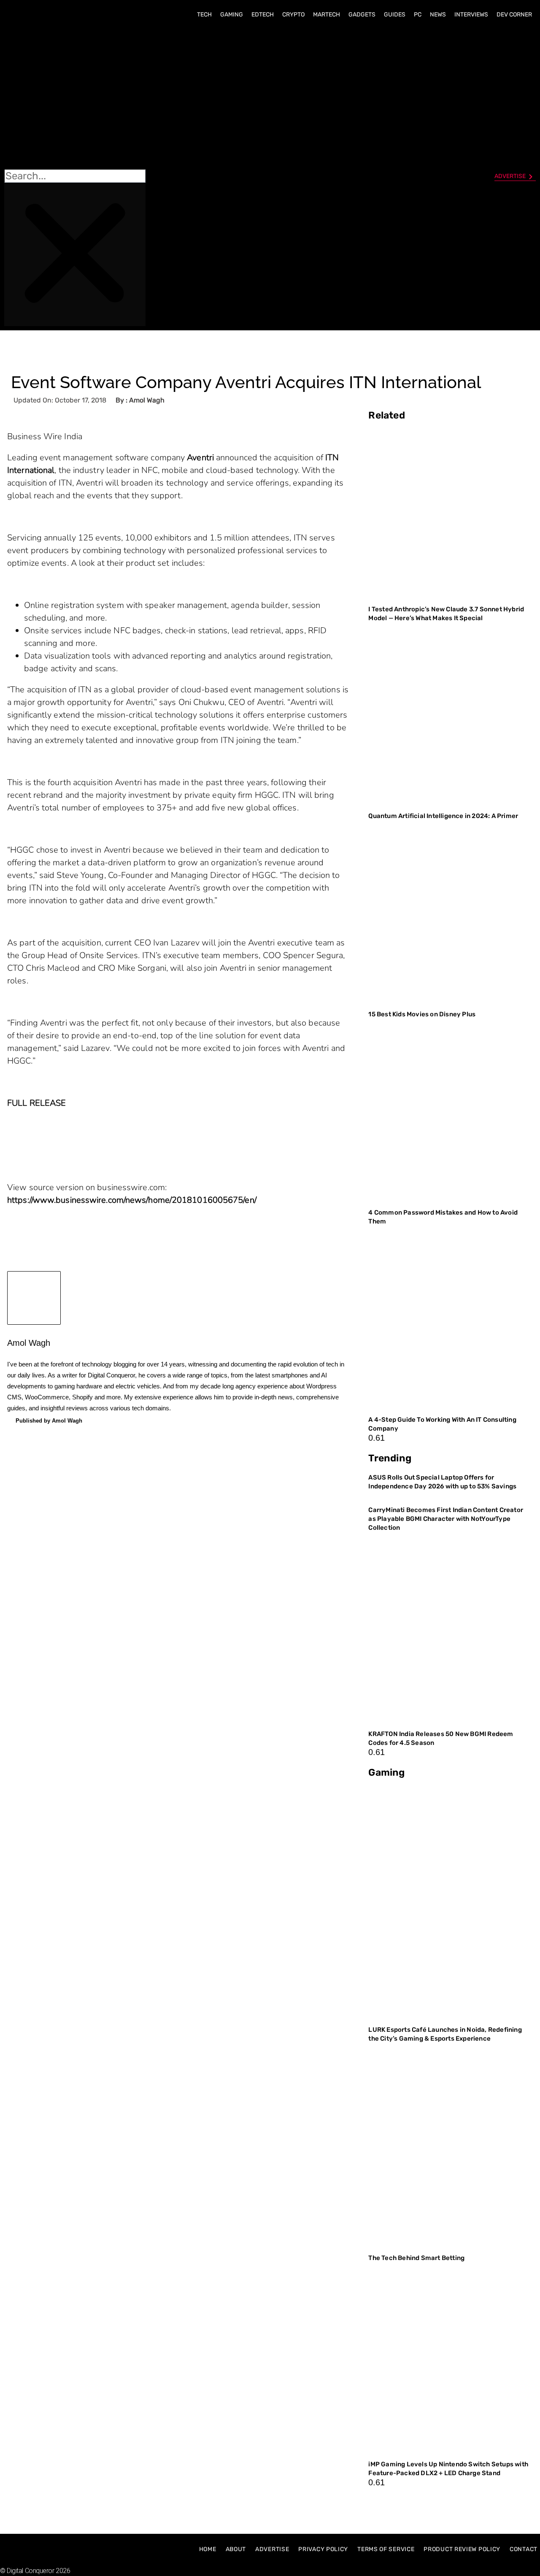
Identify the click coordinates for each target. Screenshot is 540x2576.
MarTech (327, 15)
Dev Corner (514, 15)
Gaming (232, 15)
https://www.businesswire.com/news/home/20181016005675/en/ (132, 1200)
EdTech (263, 15)
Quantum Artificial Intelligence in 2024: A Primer (443, 816)
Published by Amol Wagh (49, 1421)
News (438, 15)
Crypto (293, 15)
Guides (395, 15)
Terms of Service (386, 2549)
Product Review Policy (462, 2549)
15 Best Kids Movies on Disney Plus (422, 1014)
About (236, 2549)
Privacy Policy (323, 2549)
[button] (75, 97)
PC (418, 15)
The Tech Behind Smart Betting (417, 2258)
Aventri (200, 458)
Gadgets (362, 15)
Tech (204, 15)
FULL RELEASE (36, 1103)
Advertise (272, 2549)
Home (208, 2549)
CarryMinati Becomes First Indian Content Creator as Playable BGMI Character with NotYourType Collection (446, 1519)
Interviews (471, 15)
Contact (524, 2549)
